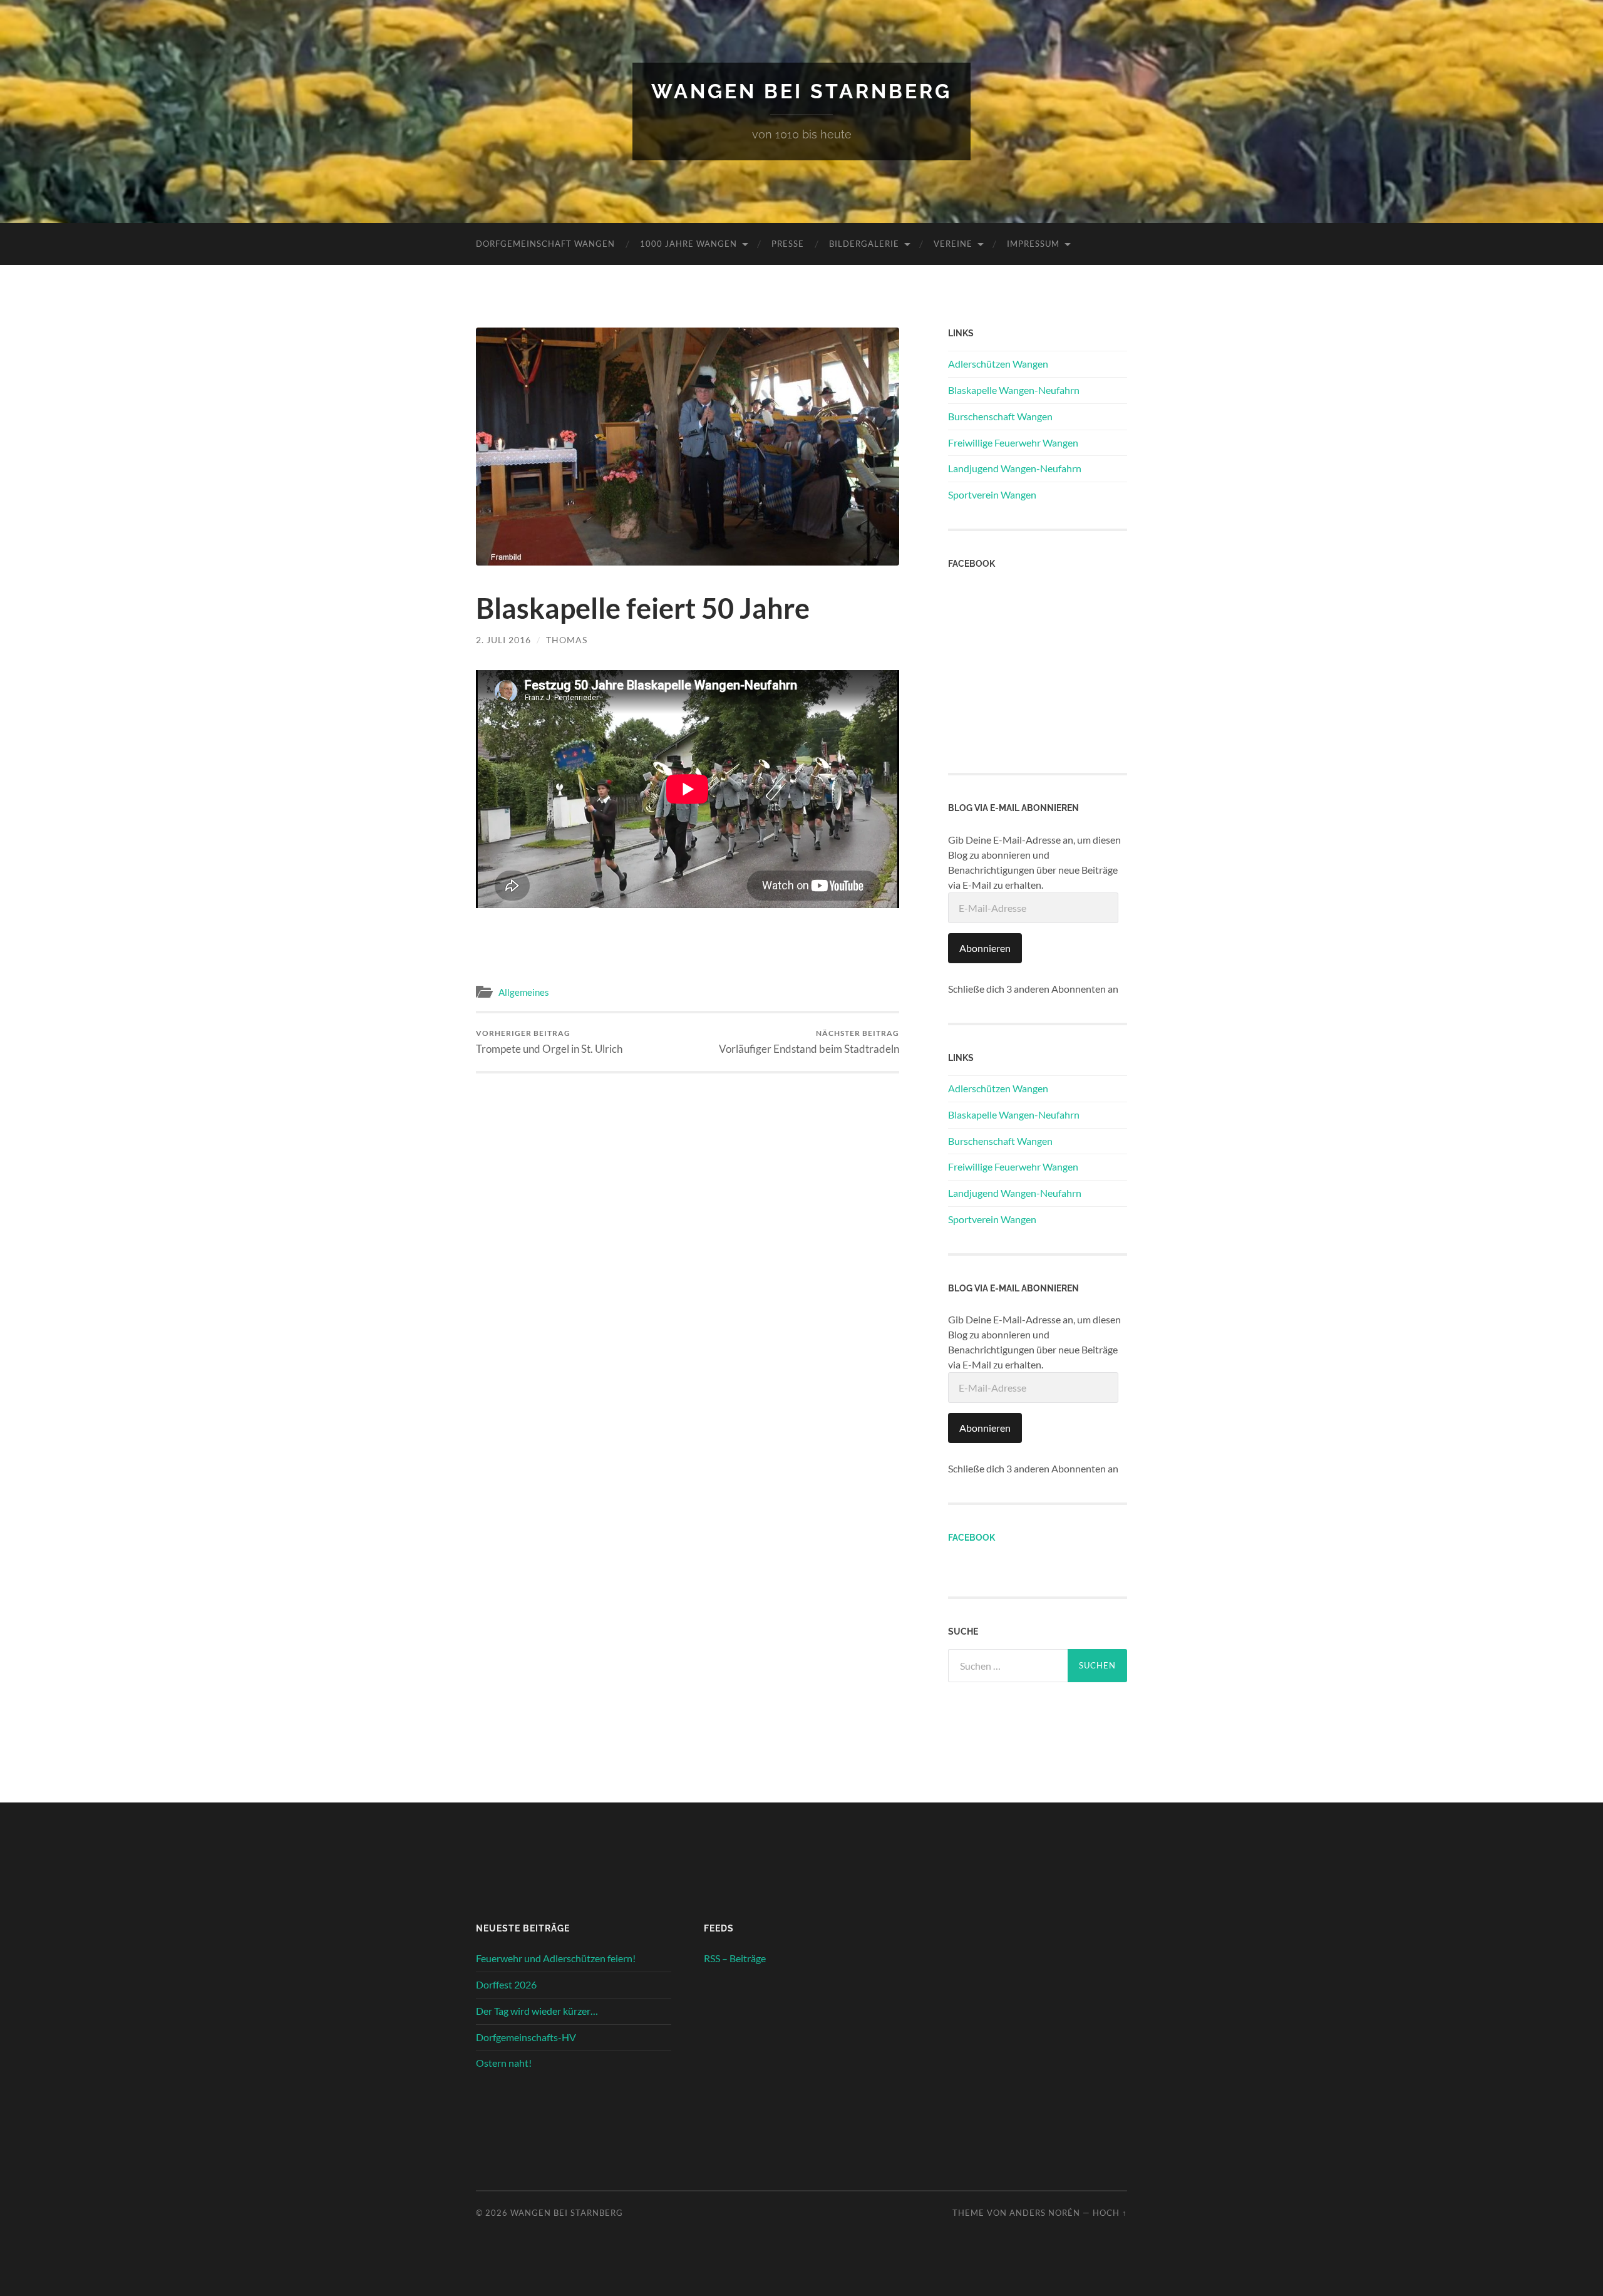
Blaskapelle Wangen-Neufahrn (1014, 390)
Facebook (972, 1537)
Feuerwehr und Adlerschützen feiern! (556, 1958)
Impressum (1033, 244)
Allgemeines (524, 992)
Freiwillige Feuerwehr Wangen (1013, 442)
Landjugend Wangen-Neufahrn (1015, 468)
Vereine (953, 244)
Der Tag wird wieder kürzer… (537, 2011)
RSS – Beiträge (735, 1958)
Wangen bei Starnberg (801, 91)
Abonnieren (985, 948)
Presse (788, 244)
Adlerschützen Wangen (998, 364)
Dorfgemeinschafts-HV (526, 2037)
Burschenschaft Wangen (1000, 416)
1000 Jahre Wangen (688, 244)
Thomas (567, 640)
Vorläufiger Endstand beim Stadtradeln (809, 1042)
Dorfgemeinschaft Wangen (545, 244)
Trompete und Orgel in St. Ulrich (549, 1042)
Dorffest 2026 (506, 1984)
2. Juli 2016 (503, 640)
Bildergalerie (864, 244)
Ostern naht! (504, 2063)
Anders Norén (1045, 2213)
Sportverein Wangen (992, 494)
